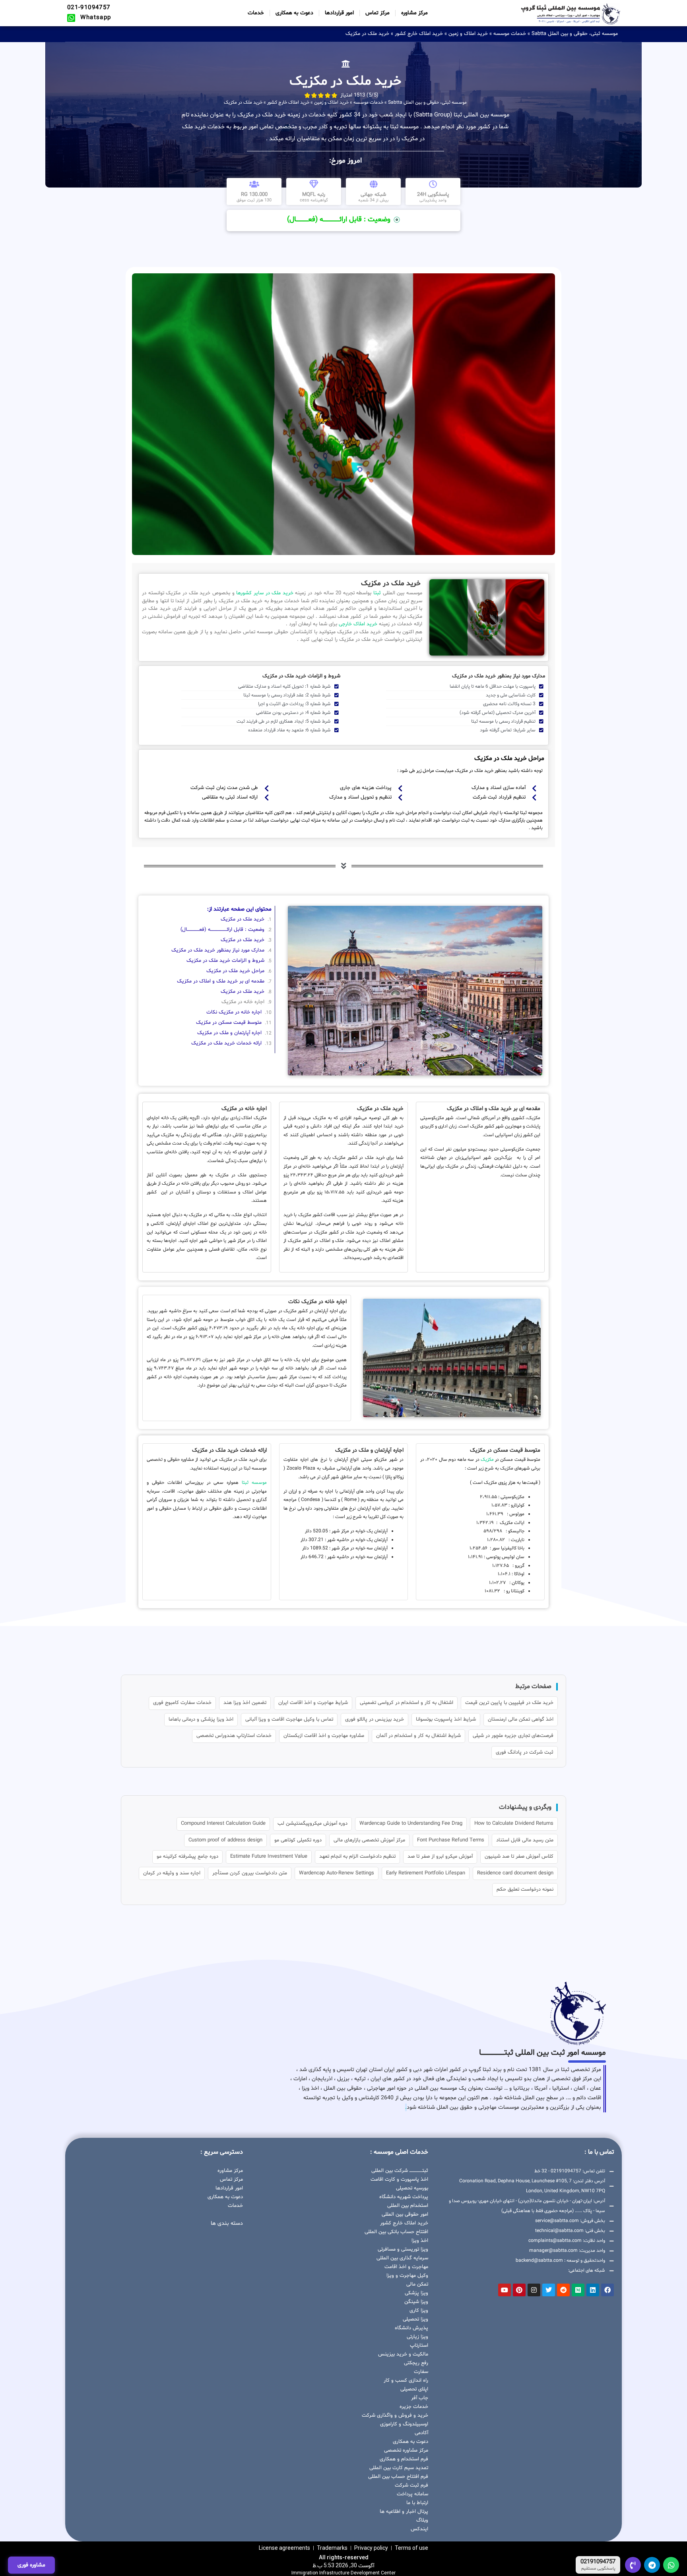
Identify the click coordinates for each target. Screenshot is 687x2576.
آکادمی (421, 2433)
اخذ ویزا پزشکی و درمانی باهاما (201, 1719)
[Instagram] (534, 2290)
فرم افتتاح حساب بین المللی (398, 2477)
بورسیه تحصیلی (412, 2188)
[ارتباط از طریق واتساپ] (671, 2565)
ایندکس (419, 2529)
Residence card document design (515, 1873)
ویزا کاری (419, 2311)
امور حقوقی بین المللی (405, 2214)
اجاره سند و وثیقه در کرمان (172, 1873)
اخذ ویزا (420, 2241)
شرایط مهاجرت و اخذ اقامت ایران (313, 1703)
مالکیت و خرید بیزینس (403, 2354)
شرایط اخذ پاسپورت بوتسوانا (446, 1719)
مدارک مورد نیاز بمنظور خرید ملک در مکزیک (218, 950)
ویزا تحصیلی (415, 2319)
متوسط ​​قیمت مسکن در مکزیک (229, 1023)
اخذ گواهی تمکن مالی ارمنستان (521, 1719)
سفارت (421, 2372)
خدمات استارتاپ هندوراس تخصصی (234, 1736)
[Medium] (578, 2290)
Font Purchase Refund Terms (451, 1840)
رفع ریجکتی (416, 2363)
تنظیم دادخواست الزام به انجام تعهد (357, 1857)
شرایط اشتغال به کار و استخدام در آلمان (418, 1736)
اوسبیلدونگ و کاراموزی (404, 2424)
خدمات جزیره (414, 2407)
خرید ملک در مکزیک (243, 919)
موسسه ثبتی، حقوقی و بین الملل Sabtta (575, 34)
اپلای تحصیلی (414, 2389)
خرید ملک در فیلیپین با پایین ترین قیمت (509, 1703)
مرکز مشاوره (414, 13)
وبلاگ (422, 2520)
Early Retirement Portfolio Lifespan (426, 1873)
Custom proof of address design (225, 1840)
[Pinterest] (519, 2290)
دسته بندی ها (227, 2223)
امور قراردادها (339, 13)
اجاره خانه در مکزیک (243, 1002)
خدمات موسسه (510, 34)
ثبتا (376, 593)
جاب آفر (420, 2398)
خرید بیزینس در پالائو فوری (375, 1719)
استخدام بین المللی (408, 2206)
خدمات (256, 13)
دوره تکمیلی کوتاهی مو (298, 1840)
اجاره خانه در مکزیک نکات (234, 1012)
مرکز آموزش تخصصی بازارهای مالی (369, 1840)
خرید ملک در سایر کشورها (264, 593)
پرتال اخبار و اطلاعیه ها (404, 2512)
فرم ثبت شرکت (411, 2485)
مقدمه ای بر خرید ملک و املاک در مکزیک (221, 981)
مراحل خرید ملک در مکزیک (235, 971)
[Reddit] (563, 2290)
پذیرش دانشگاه (411, 2328)
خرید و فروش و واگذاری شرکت (395, 2415)
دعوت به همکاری (294, 13)
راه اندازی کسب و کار (406, 2381)
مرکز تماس (377, 13)
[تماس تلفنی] (633, 2565)
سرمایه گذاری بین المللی (402, 2258)
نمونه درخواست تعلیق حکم (525, 1889)
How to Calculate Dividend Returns (514, 1824)
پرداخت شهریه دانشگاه (404, 2197)
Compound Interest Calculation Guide (223, 1824)
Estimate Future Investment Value (269, 1857)
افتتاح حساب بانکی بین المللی (396, 2232)
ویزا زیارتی (417, 2337)
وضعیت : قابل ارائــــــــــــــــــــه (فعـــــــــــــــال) (222, 930)
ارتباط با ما (417, 2503)
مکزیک (487, 1460)
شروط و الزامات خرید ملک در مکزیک (225, 961)
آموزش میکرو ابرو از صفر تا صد (440, 1857)
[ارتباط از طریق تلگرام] (652, 2565)
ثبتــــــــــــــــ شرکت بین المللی (400, 2171)
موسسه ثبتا (254, 1483)
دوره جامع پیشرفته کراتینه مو (187, 1857)
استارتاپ (419, 2346)
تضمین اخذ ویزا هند (245, 1703)
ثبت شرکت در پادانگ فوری (525, 1752)
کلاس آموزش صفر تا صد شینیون (519, 1857)
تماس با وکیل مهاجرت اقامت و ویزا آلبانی (289, 1719)
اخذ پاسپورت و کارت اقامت (399, 2180)
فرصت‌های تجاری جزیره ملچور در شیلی (513, 1736)
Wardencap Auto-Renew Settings (337, 1873)
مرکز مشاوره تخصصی (406, 2450)
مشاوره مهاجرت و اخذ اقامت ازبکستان (324, 1736)
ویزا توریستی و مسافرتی (403, 2249)
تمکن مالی (417, 2284)
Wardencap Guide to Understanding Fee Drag (411, 1824)
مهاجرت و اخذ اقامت (406, 2267)
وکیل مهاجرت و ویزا (407, 2276)
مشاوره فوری (31, 2565)
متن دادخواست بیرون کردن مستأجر (250, 1873)
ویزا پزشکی (416, 2293)
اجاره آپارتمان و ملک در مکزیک (229, 1033)
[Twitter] (549, 2290)
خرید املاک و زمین (468, 34)
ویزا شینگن (416, 2302)
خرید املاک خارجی (357, 624)
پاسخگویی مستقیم (598, 2569)
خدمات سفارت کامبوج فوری (182, 1703)
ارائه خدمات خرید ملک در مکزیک (226, 1043)
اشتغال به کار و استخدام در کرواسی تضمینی (407, 1703)
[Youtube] (505, 2290)
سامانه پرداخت (412, 2494)
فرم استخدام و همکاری (404, 2459)
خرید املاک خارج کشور (419, 34)
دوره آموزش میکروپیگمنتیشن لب (312, 1824)
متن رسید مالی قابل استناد (525, 1840)
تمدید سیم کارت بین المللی (399, 2468)
